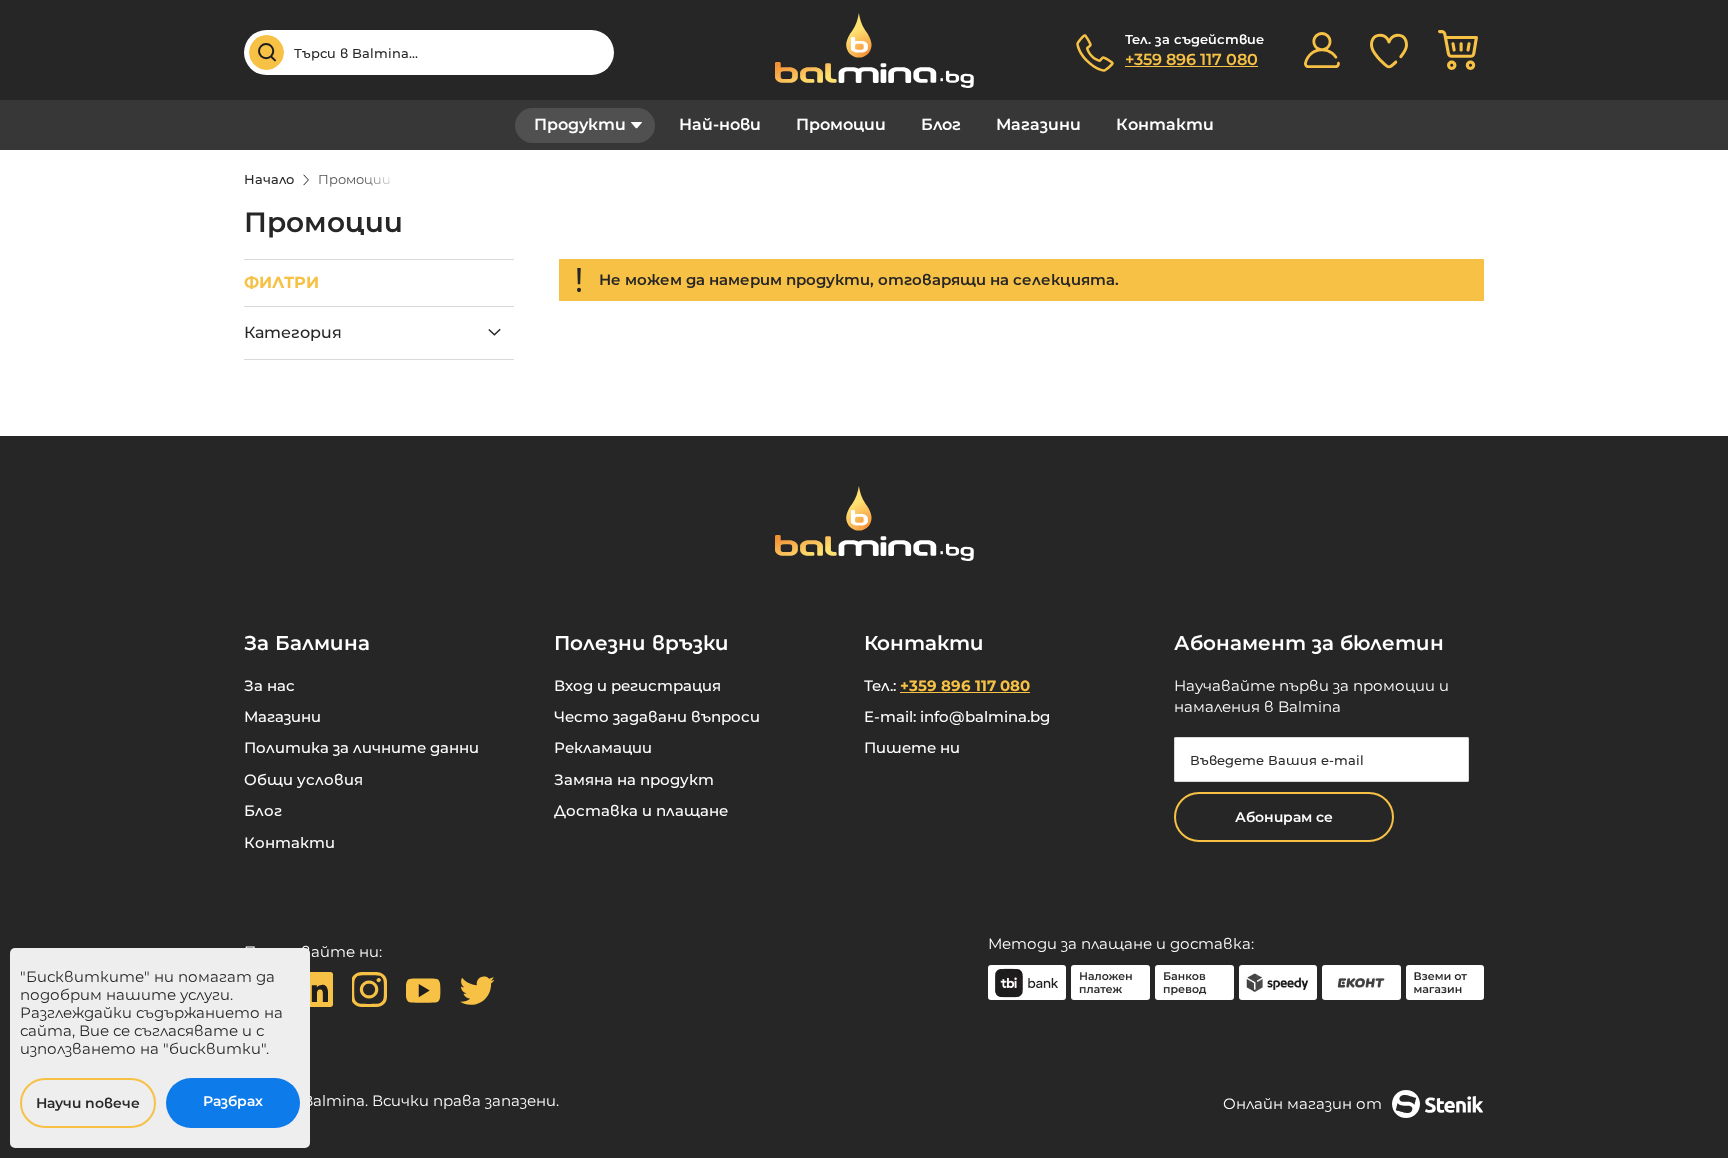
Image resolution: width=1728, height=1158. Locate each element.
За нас (269, 685)
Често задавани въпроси (657, 716)
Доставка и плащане (641, 810)
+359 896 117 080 (1191, 59)
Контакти (1165, 124)
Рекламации (603, 747)
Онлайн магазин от (1302, 1103)
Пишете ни (912, 747)
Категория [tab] (293, 332)
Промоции (841, 124)
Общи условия (303, 779)
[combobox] (429, 52)
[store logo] (864, 50)
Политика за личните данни (361, 747)
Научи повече (88, 1103)
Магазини (1038, 124)
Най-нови (720, 124)
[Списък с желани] (1389, 50)
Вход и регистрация (637, 685)
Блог (941, 124)
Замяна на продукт (634, 779)
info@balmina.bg (985, 716)
